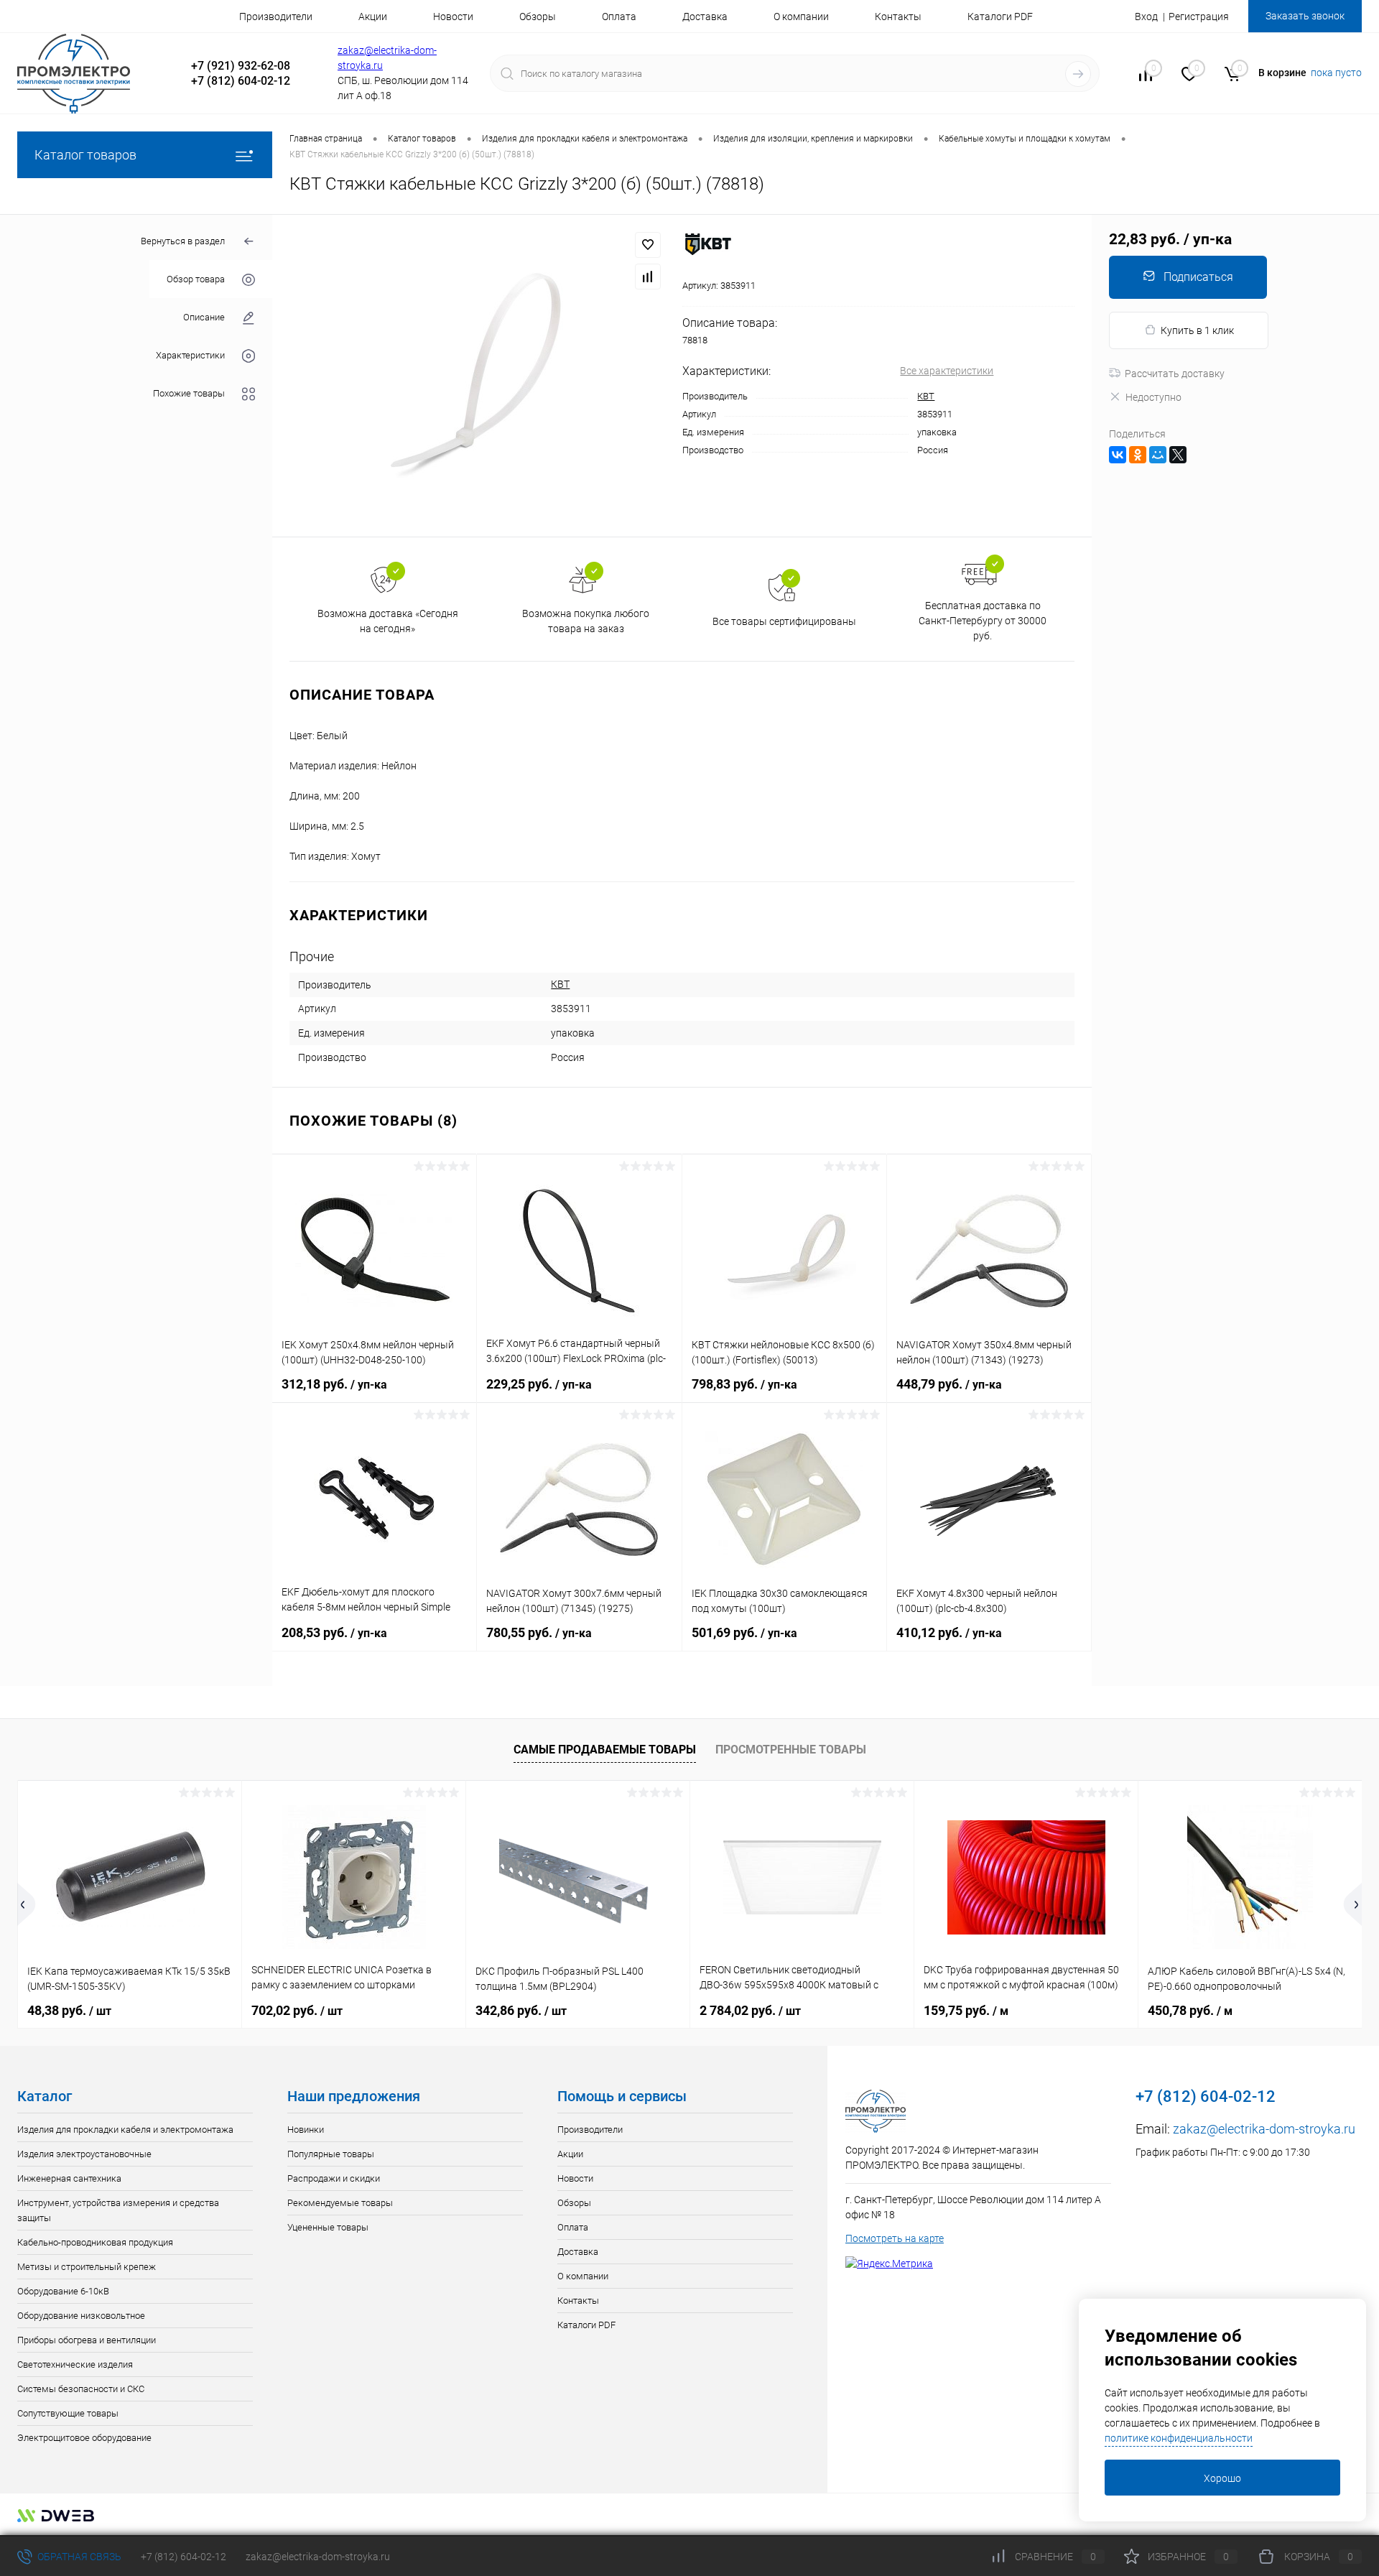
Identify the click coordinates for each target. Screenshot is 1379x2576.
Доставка (705, 17)
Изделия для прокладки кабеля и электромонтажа (125, 2130)
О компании (801, 17)
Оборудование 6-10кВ (63, 2291)
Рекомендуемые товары (340, 2203)
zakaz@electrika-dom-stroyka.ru (1264, 2129)
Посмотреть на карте (895, 2238)
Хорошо (1222, 2478)
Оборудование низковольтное (81, 2316)
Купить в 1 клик (1197, 330)
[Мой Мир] (1158, 455)
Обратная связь (78, 2557)
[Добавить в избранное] (648, 245)
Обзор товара (196, 279)
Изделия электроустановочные (84, 2154)
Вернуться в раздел (183, 241)
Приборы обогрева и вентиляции (87, 2340)
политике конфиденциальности (1179, 2438)
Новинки (306, 2130)
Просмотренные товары (791, 1750)
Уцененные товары (328, 2227)
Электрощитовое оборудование (84, 2438)
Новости (453, 17)
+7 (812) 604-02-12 (184, 2557)
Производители (276, 17)
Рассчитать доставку (1175, 374)
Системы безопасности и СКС (81, 2389)
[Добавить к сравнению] (648, 277)
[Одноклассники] (1138, 455)
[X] (1178, 455)
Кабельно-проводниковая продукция (95, 2242)
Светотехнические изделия (75, 2364)
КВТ (926, 396)
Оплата (619, 17)
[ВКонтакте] (1118, 455)
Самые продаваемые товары (605, 1750)
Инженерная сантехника (69, 2178)
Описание (204, 317)
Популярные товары (331, 2154)
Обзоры (538, 17)
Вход (1146, 17)
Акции (373, 17)
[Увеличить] (477, 376)
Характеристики (190, 355)
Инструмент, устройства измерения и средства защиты (118, 2210)
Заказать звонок (1305, 16)
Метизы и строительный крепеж (87, 2267)
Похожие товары (189, 393)
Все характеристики (947, 371)
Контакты (898, 17)
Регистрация (1199, 17)
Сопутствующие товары (68, 2413)
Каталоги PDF (1000, 17)
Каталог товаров (85, 155)
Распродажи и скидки (334, 2178)
